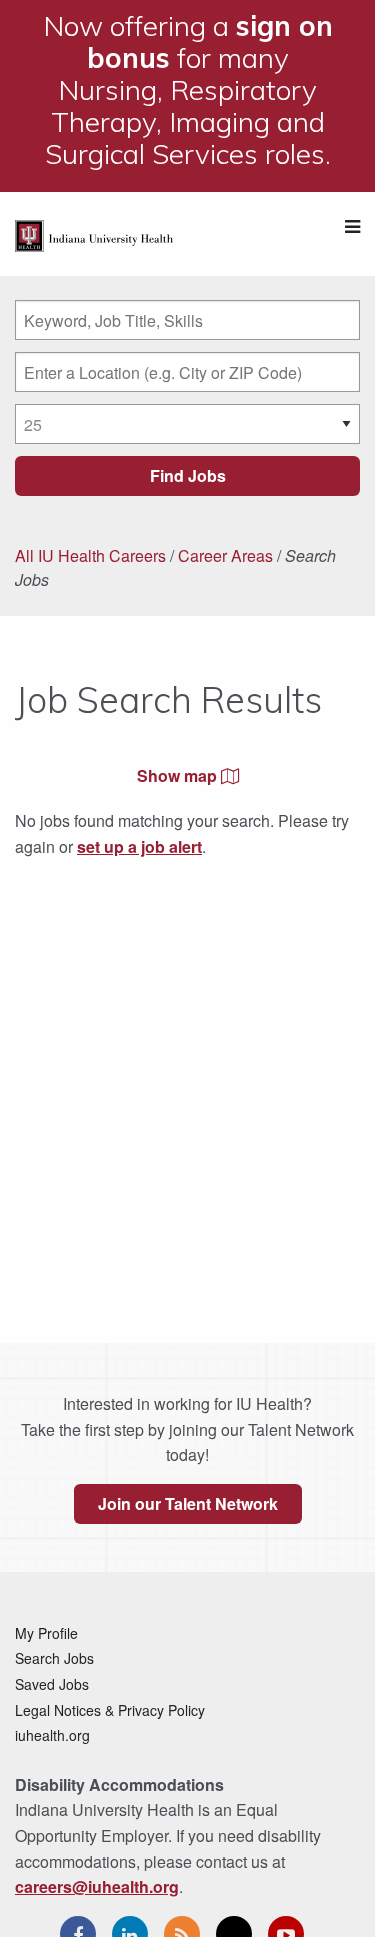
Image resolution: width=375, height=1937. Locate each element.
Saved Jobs (52, 1684)
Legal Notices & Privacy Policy (110, 1710)
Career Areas (225, 555)
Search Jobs (54, 1658)
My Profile (46, 1633)
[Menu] (352, 226)
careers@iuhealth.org (97, 1886)
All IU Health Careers (90, 555)
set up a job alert (139, 846)
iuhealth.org (52, 1735)
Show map (179, 775)
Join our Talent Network (188, 1503)
